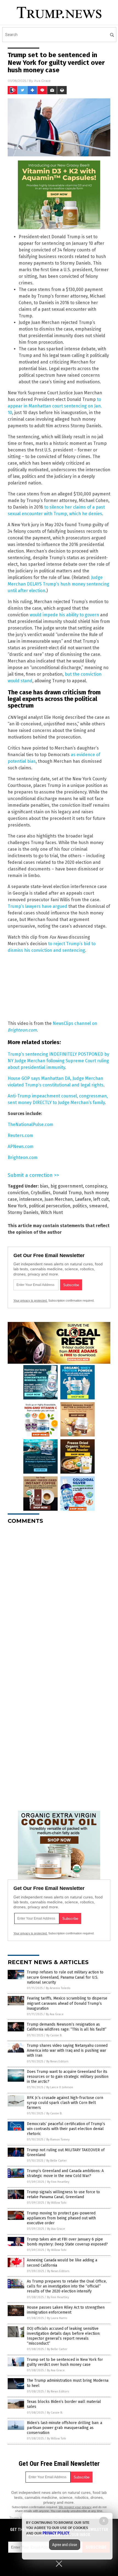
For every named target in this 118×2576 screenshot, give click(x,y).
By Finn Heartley (58, 2182)
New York (17, 1206)
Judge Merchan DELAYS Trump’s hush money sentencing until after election (58, 584)
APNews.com (21, 1146)
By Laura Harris (57, 2318)
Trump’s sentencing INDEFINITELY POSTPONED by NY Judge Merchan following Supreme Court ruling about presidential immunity (58, 1061)
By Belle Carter (57, 2161)
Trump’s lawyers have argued (37, 906)
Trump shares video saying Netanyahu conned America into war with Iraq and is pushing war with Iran (67, 2050)
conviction (18, 1193)
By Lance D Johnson (60, 2087)
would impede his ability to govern (64, 615)
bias (44, 1186)
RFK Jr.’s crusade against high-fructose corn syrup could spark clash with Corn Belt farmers (65, 2103)
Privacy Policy (56, 2533)
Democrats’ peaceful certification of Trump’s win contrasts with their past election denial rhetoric (66, 2129)
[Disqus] (59, 1597)
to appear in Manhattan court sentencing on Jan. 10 (55, 406)
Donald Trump (67, 1193)
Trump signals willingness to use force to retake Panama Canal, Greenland (63, 2194)
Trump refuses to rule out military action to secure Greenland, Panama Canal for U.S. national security (65, 1977)
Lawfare (83, 1199)
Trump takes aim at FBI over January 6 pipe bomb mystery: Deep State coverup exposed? (67, 2242)
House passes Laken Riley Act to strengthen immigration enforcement (66, 2310)
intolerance (31, 1199)
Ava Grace (42, 81)
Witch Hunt (52, 1212)
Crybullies (41, 1193)
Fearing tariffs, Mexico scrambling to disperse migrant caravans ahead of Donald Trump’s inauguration (67, 2003)
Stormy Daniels (23, 1212)
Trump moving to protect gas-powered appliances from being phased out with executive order (61, 2218)
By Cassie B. (54, 2035)
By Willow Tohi (57, 2203)
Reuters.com (20, 1136)
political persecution (50, 1206)
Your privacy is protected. (30, 1301)
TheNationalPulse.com (30, 1125)
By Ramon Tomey (58, 2140)
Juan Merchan (59, 1199)
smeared (98, 1206)
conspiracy (96, 1186)
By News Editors (57, 2061)
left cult (101, 1199)
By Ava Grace (55, 2014)
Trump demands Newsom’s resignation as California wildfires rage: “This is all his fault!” (67, 2027)
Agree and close (65, 2545)
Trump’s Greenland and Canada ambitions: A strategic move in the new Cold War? (65, 2173)
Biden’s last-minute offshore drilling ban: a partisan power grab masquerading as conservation (64, 2428)
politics (80, 1206)
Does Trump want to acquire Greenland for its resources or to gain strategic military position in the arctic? (68, 2077)
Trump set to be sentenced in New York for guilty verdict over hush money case (65, 2362)
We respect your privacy (75, 2507)
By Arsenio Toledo (58, 1988)
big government (67, 1186)
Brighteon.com (23, 1157)
